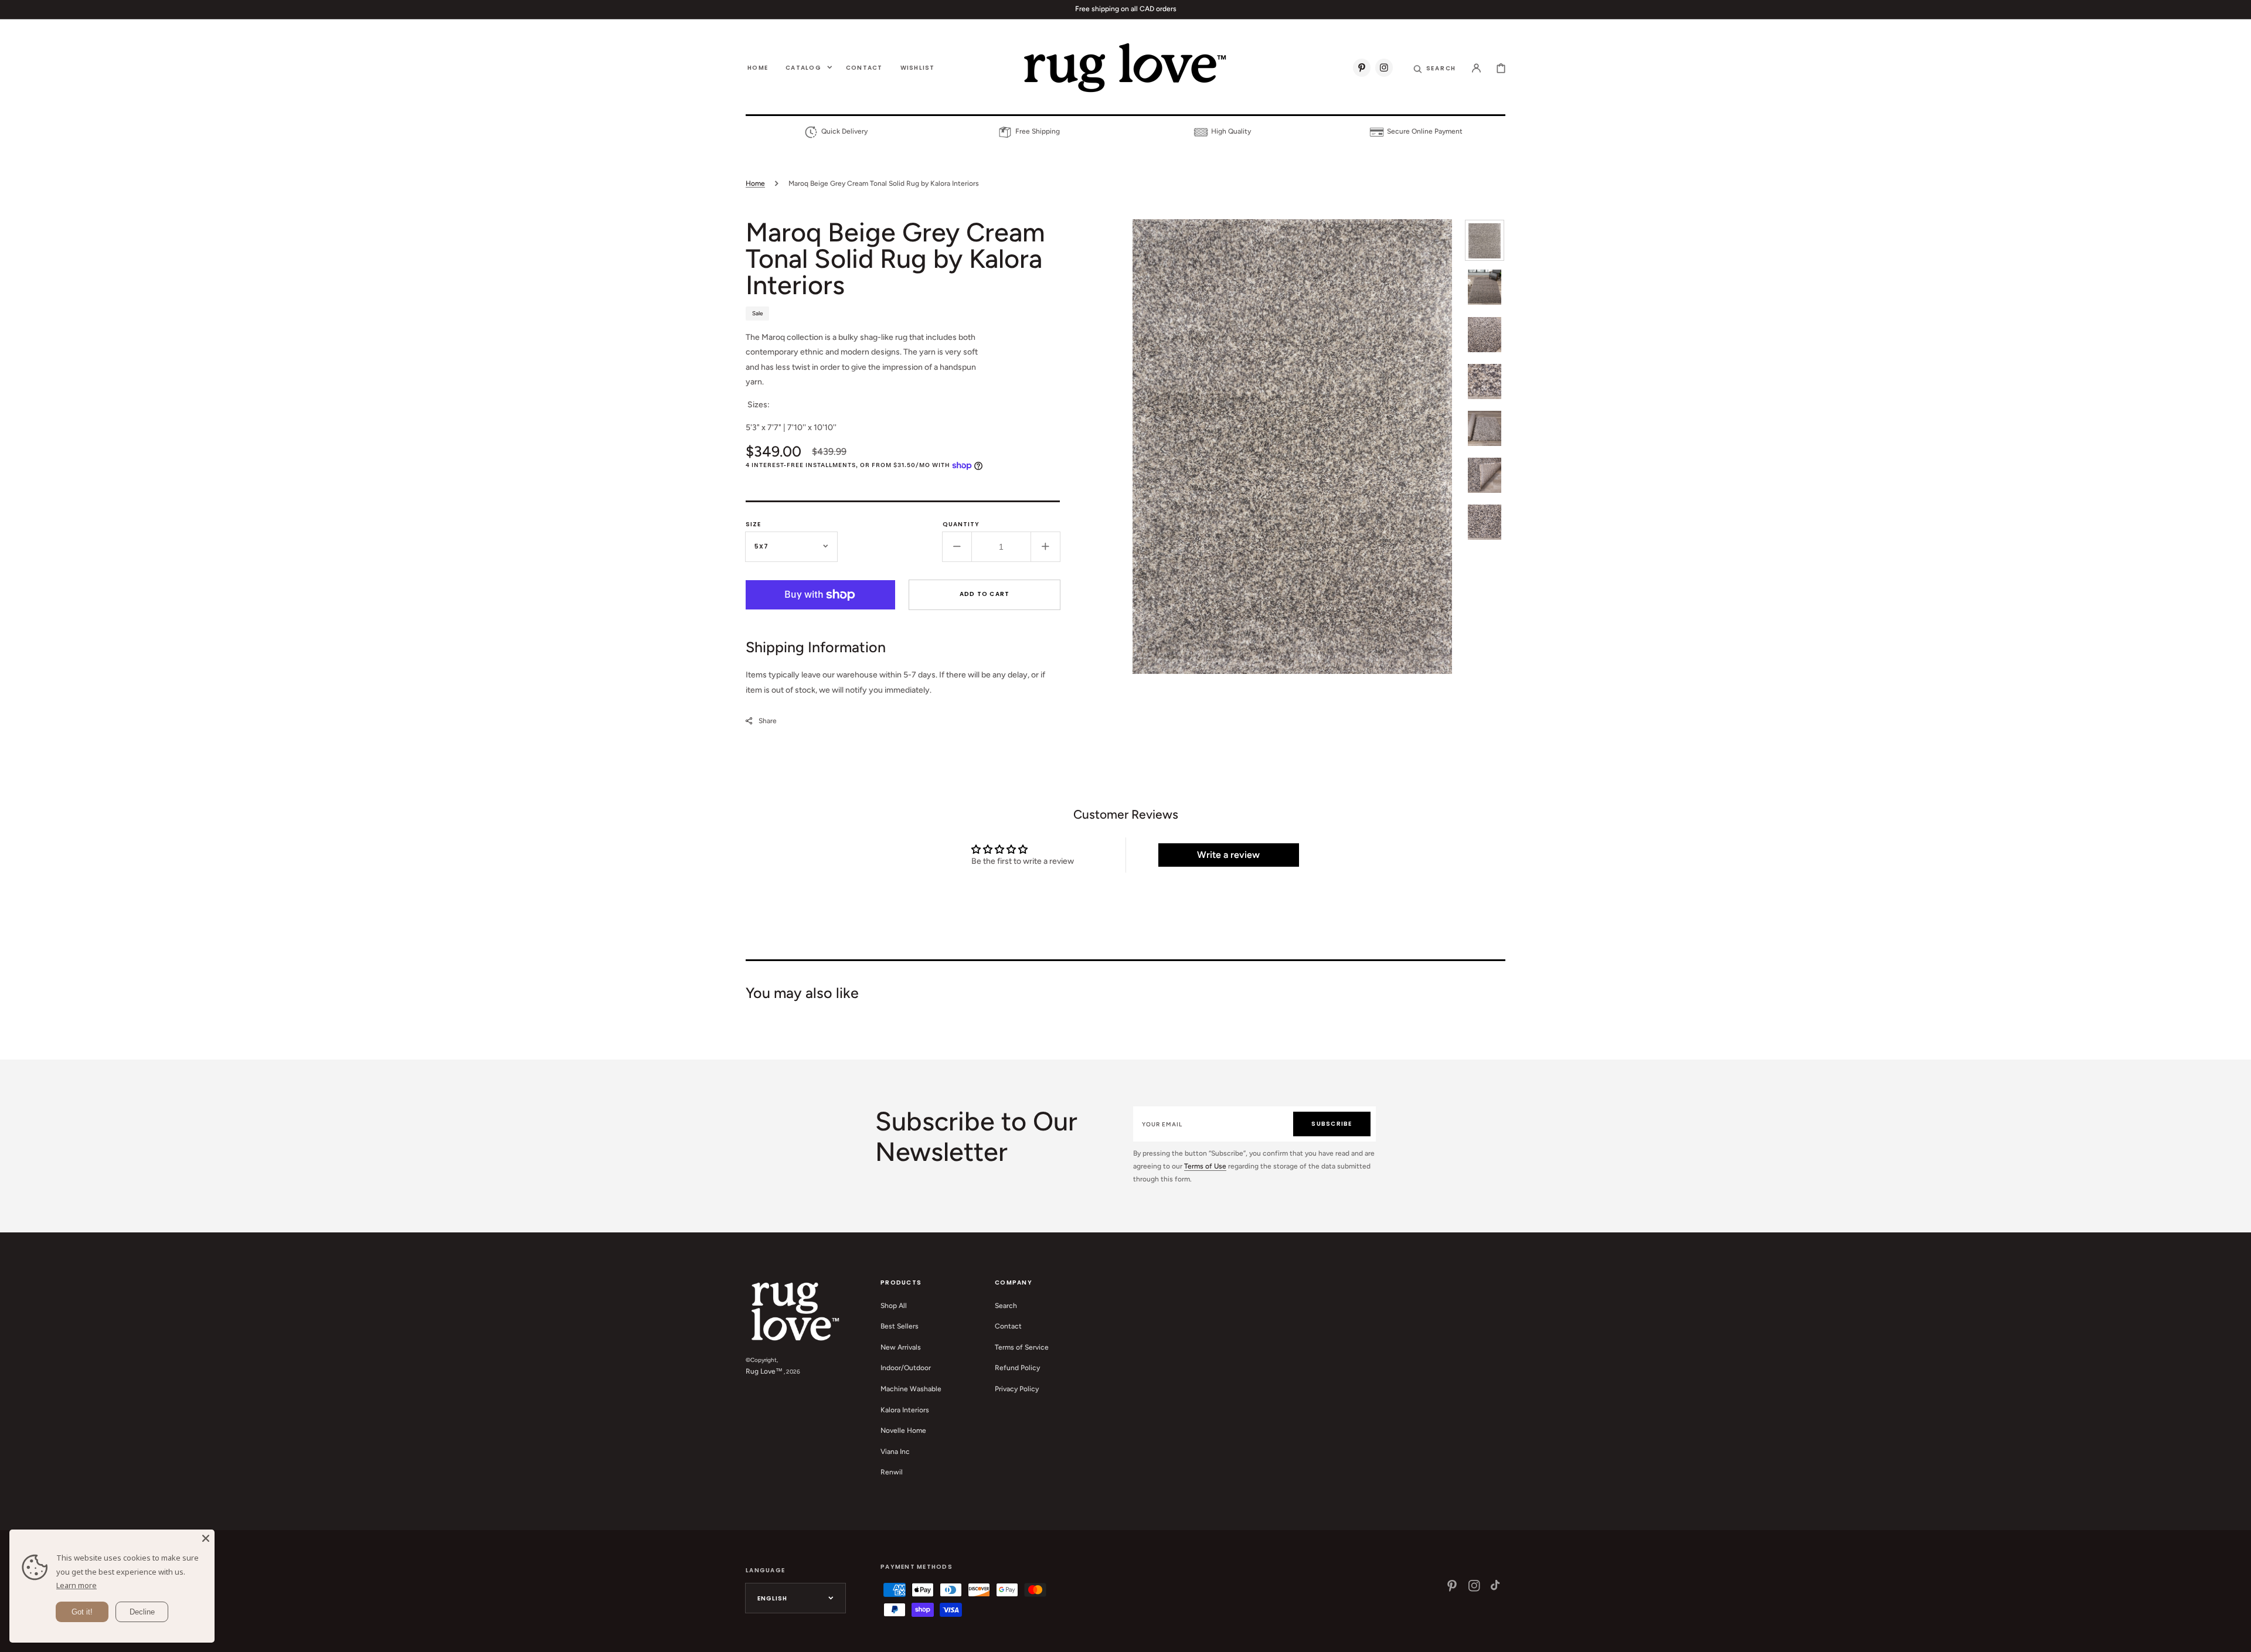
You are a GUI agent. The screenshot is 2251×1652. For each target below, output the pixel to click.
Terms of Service (1022, 1347)
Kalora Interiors (905, 1410)
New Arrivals (901, 1347)
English (772, 1598)
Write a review (1228, 855)
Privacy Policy (1017, 1389)
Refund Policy (1017, 1368)
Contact (1008, 1326)
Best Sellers (900, 1326)
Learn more (76, 1585)
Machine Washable (911, 1389)
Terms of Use (1205, 1166)
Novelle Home (903, 1430)
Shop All (894, 1306)
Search (1006, 1306)
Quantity (961, 524)
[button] (1435, 67)
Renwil (892, 1472)
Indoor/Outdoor (906, 1368)
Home (755, 183)
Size (753, 524)
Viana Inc (895, 1452)
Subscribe (1332, 1124)
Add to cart (985, 594)
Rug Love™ (764, 1371)
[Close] (206, 1538)
